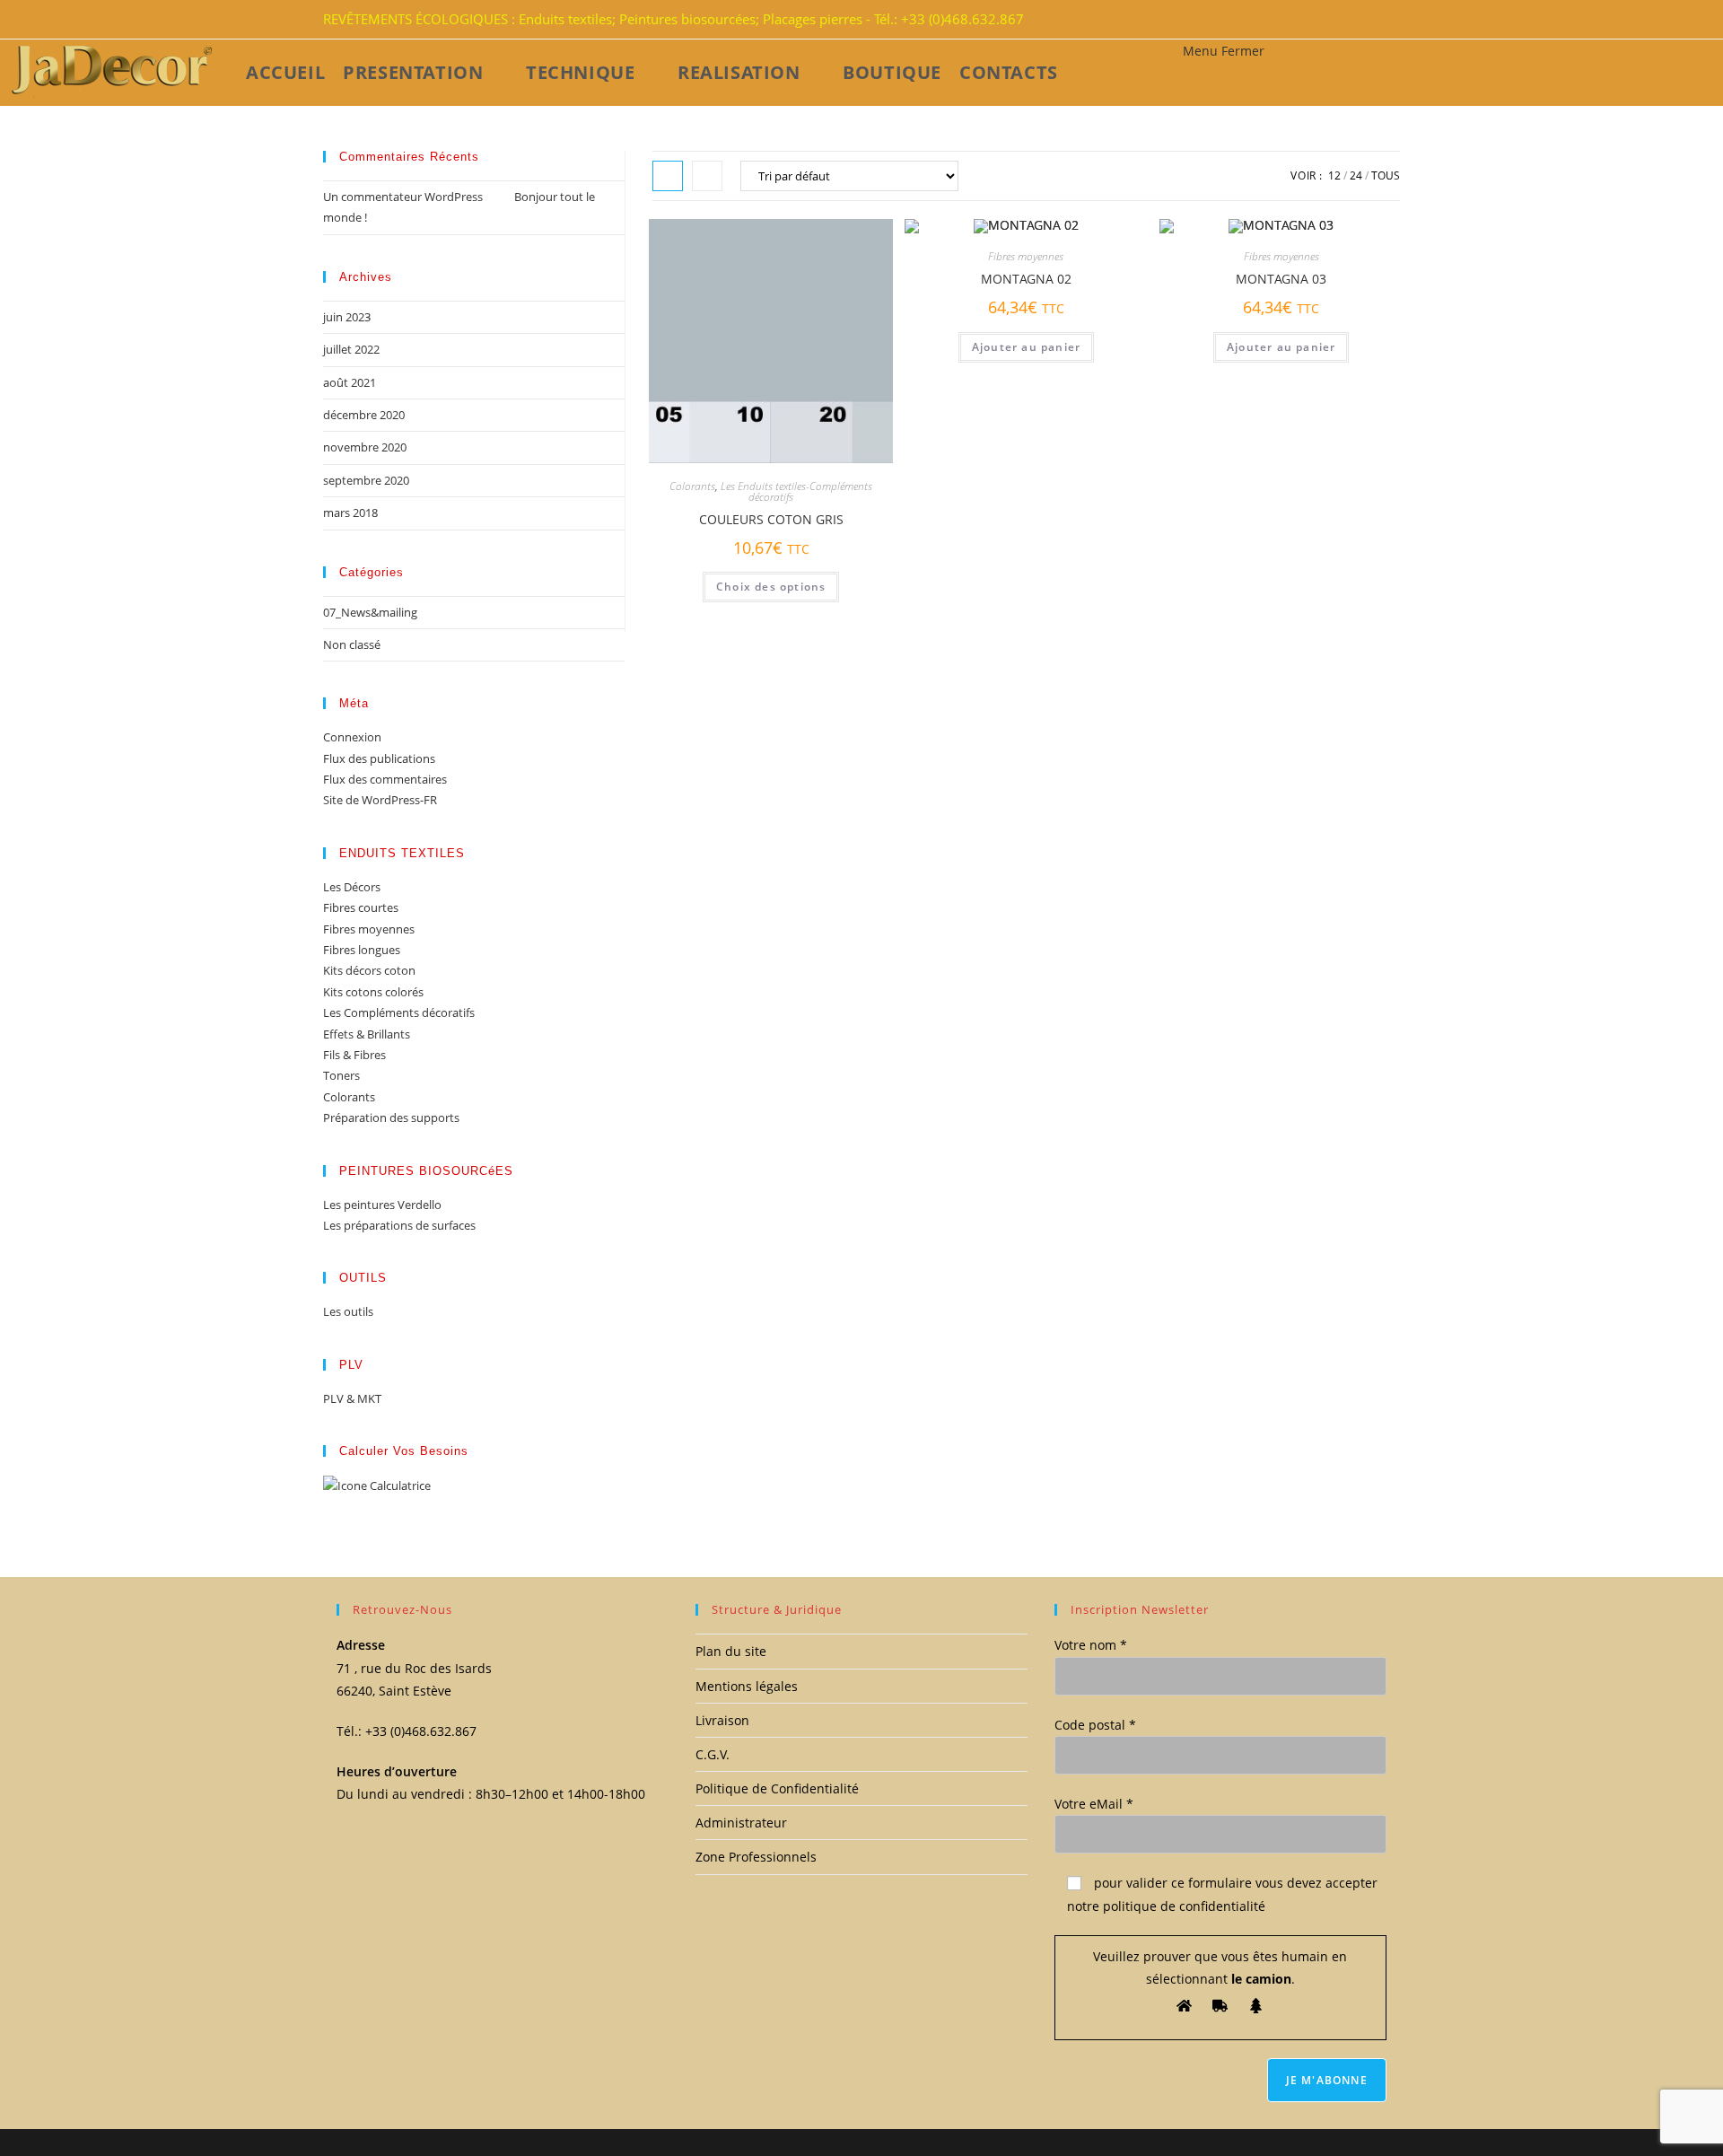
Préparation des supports (391, 1117)
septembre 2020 (366, 480)
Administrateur (741, 1823)
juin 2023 (347, 317)
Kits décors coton (369, 970)
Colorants (692, 486)
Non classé (352, 644)
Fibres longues (362, 950)
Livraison (722, 1720)
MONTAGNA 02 (1026, 279)
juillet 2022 (351, 349)
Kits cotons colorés (373, 992)
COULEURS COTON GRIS (771, 519)
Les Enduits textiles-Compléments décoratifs (796, 491)
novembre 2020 (365, 447)
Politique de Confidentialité (777, 1788)
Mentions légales (747, 1686)
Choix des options (771, 587)
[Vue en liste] (707, 176)
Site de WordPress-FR (380, 800)
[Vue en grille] (668, 176)
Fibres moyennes (1026, 256)
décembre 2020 (364, 415)
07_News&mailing (370, 612)
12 (1334, 175)
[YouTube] (1389, 20)
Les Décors (352, 887)
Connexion (352, 737)
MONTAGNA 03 (1281, 279)
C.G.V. (713, 1754)
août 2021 (350, 382)
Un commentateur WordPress (403, 197)
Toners (341, 1075)
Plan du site (731, 1651)
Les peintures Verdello (382, 1205)
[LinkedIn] (1378, 20)
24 (1356, 175)
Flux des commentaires (385, 779)
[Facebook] (1368, 20)
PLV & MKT (352, 1398)
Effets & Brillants (367, 1034)
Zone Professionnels (756, 1857)
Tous (1386, 175)
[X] (1357, 20)
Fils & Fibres (354, 1055)
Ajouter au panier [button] (1026, 347)
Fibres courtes (361, 907)
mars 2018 (350, 513)
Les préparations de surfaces (399, 1225)
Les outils (348, 1311)
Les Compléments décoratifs (399, 1012)
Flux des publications (379, 758)
